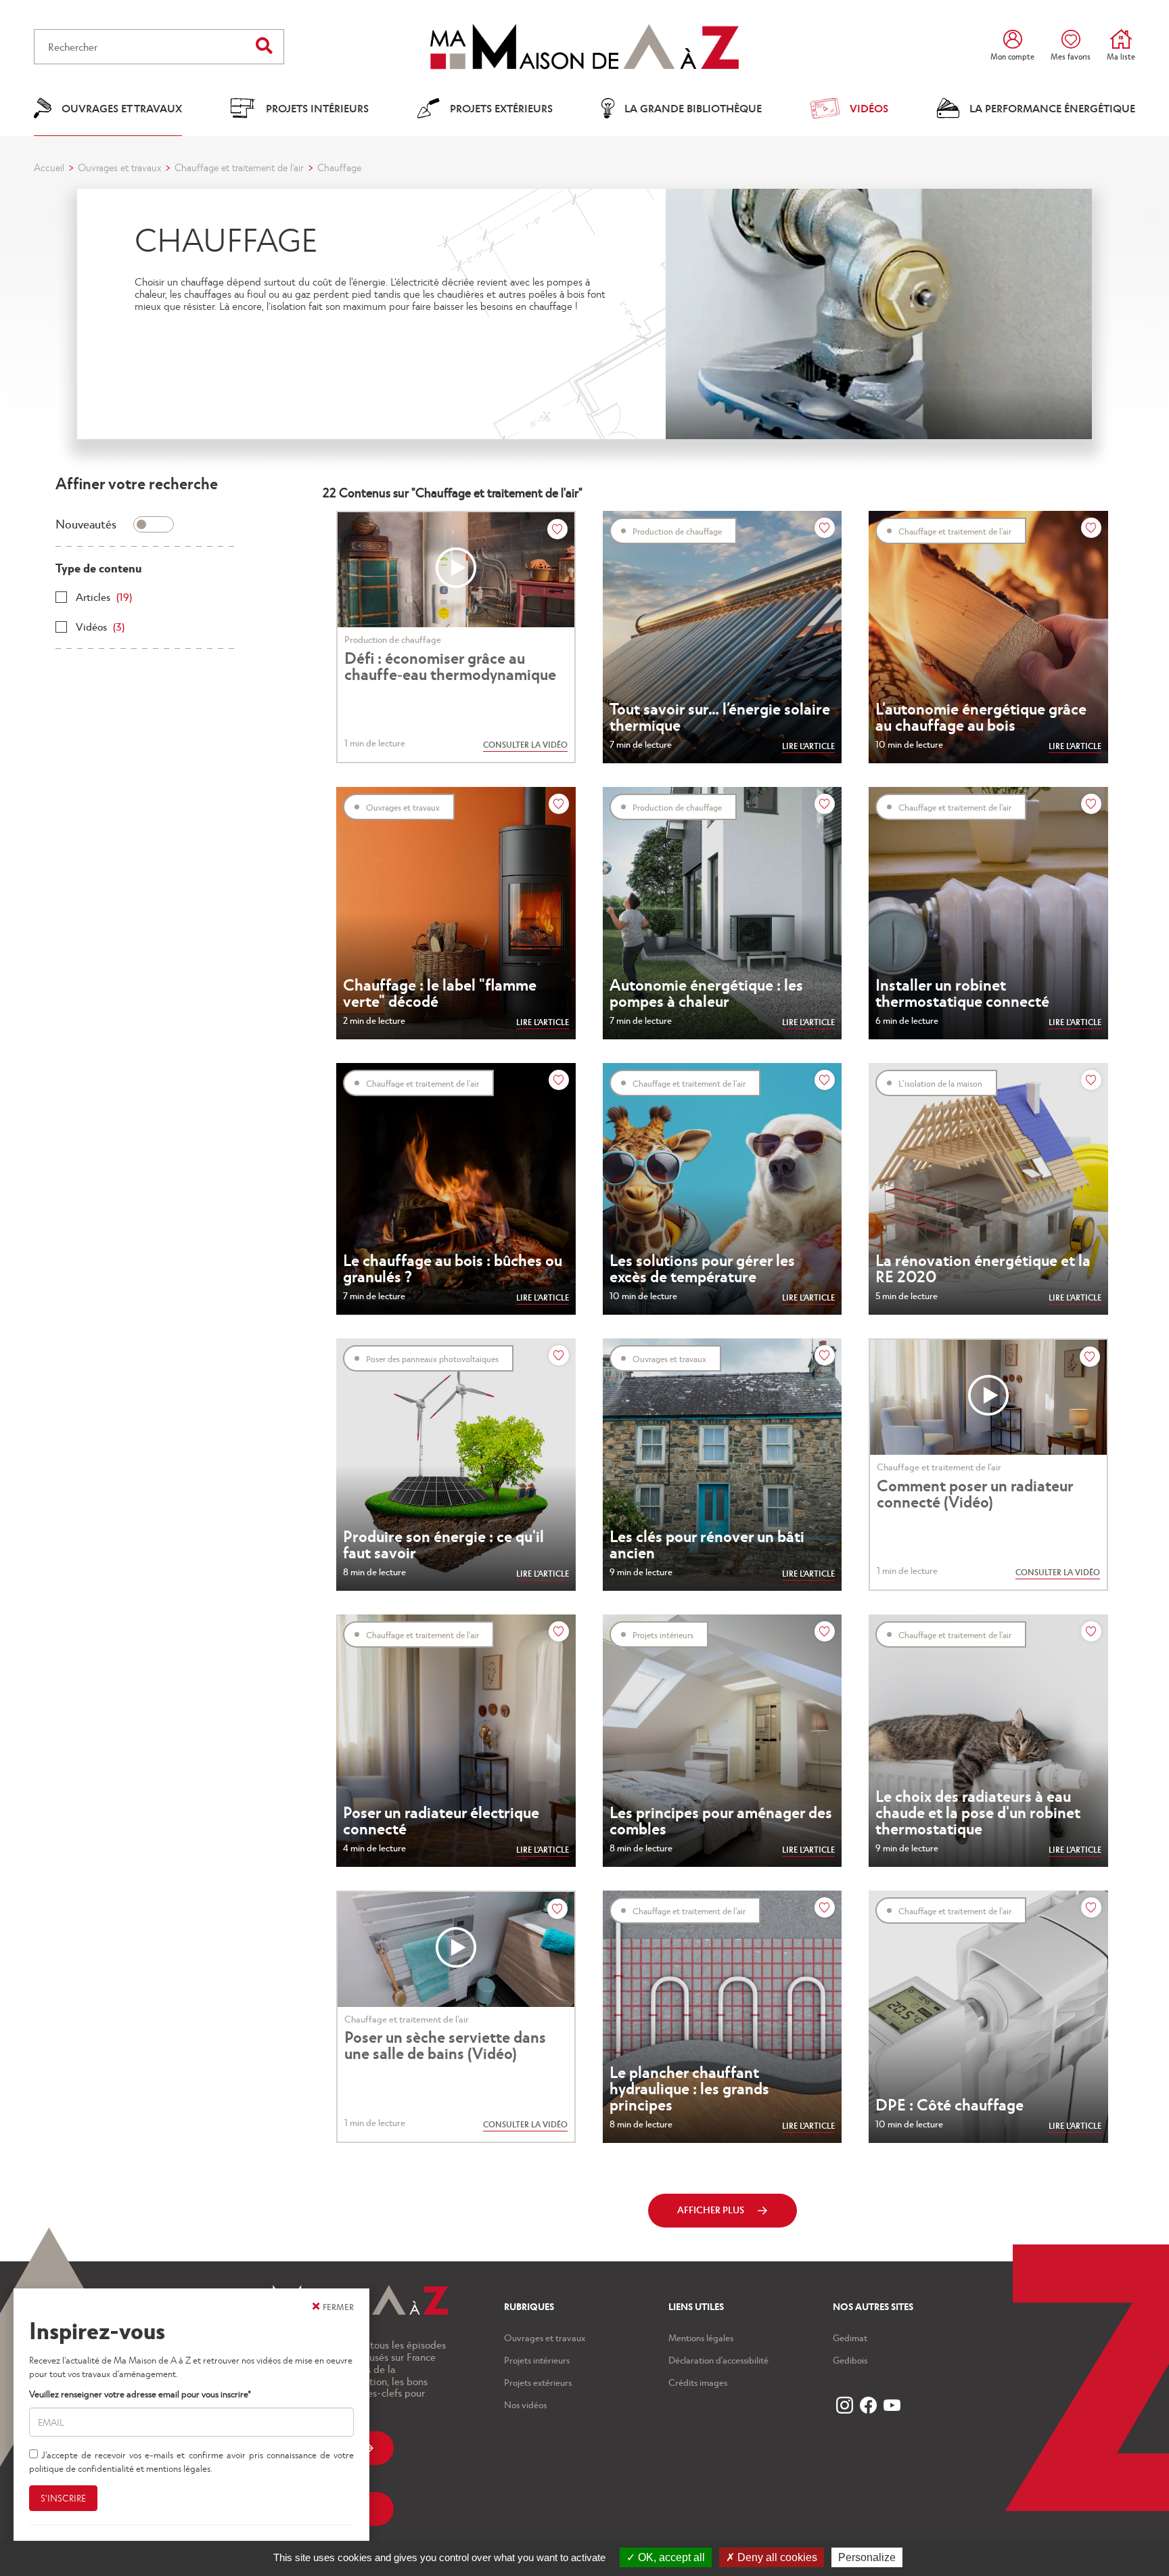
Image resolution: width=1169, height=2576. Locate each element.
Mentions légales (701, 2337)
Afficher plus (711, 2210)
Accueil (49, 167)
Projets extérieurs (538, 2382)
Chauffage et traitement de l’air (239, 167)
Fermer (338, 2306)
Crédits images (698, 2382)
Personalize (867, 2557)
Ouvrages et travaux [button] (122, 108)
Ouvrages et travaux (119, 167)
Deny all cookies (776, 2557)
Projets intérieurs (537, 2360)
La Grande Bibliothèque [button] (693, 108)
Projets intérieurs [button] (317, 108)
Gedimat (850, 2337)
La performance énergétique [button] (1052, 108)
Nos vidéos (525, 2404)
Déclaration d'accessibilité (718, 2360)
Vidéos (100, 626)
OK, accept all (670, 2557)
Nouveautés (86, 523)
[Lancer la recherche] (264, 45)
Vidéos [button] (869, 108)
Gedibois (850, 2360)
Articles (104, 596)
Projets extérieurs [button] (501, 108)
